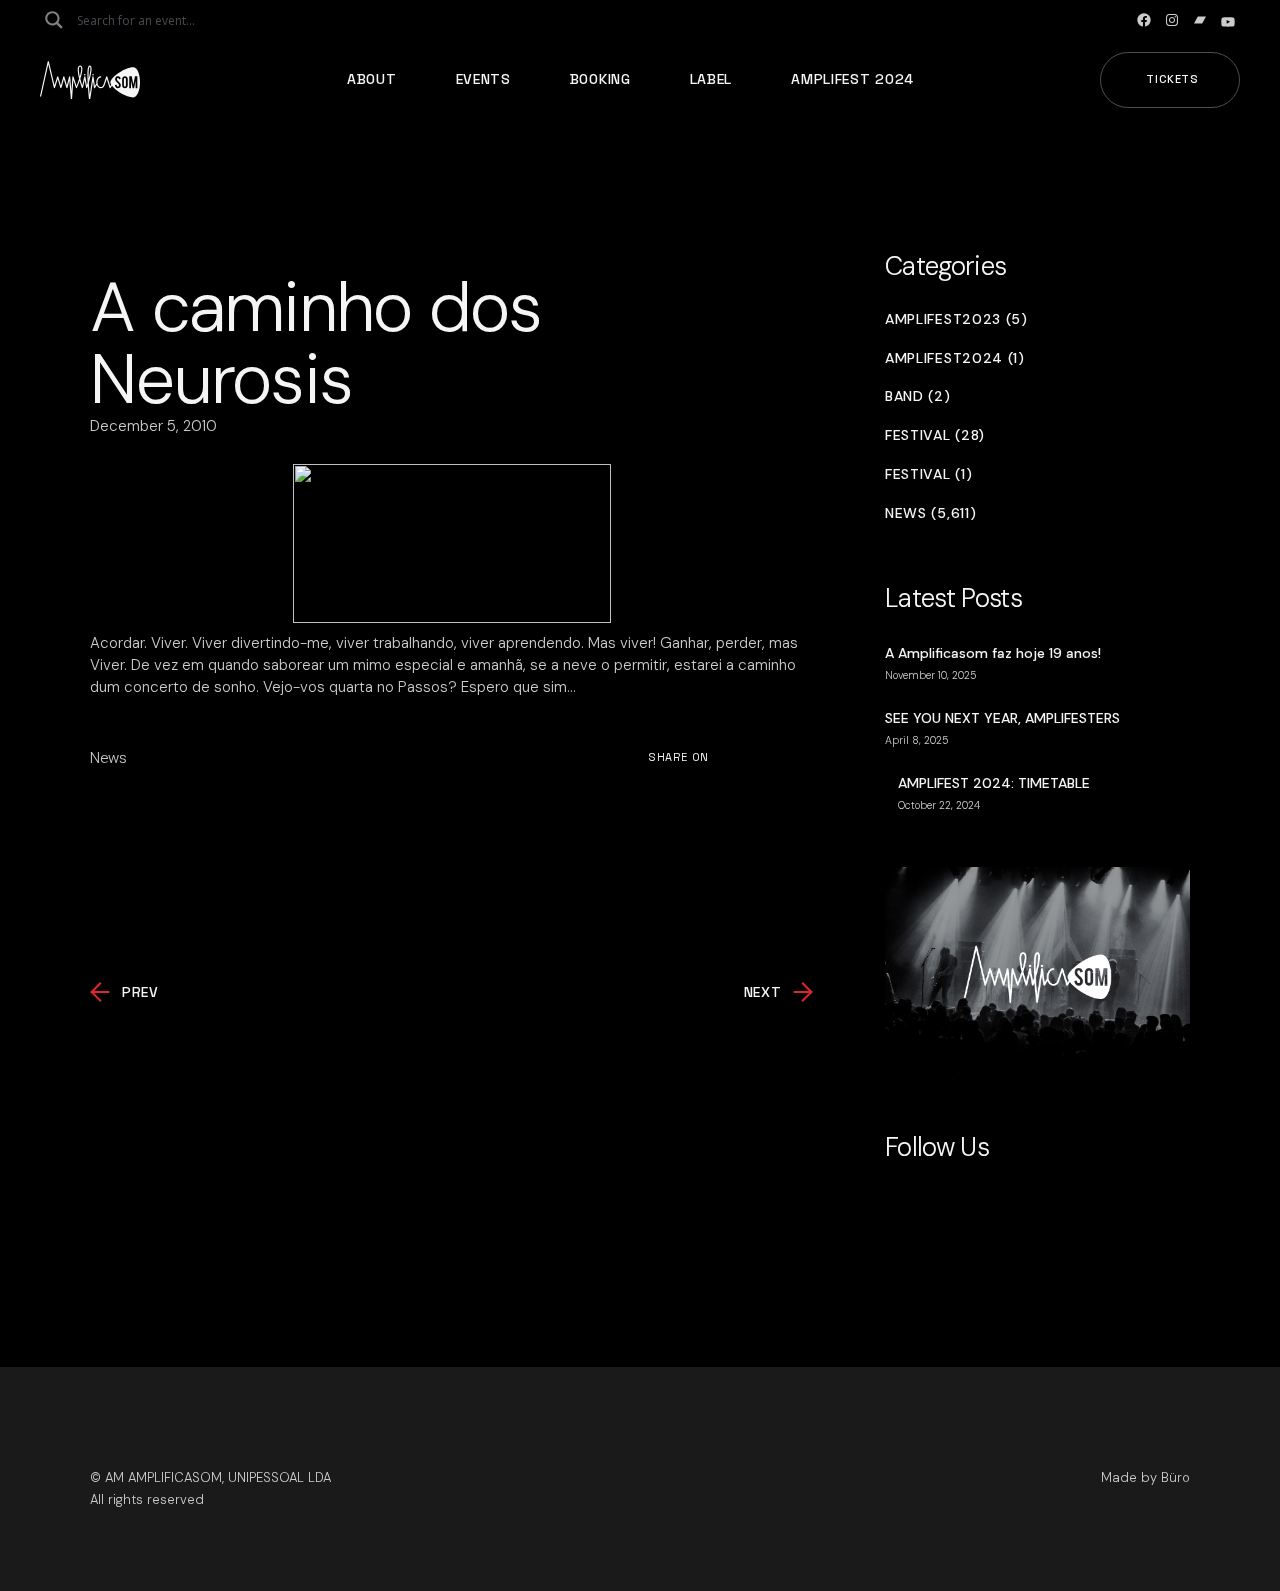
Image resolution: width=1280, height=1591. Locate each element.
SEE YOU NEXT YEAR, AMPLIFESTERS (1002, 718)
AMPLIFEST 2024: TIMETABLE (994, 783)
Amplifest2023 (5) (956, 319)
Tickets (1172, 79)
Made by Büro (1145, 1477)
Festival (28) (935, 435)
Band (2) (918, 396)
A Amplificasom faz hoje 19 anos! (993, 653)
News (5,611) (930, 513)
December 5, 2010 (153, 426)
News (108, 758)
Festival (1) (928, 474)
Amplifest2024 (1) (955, 358)
